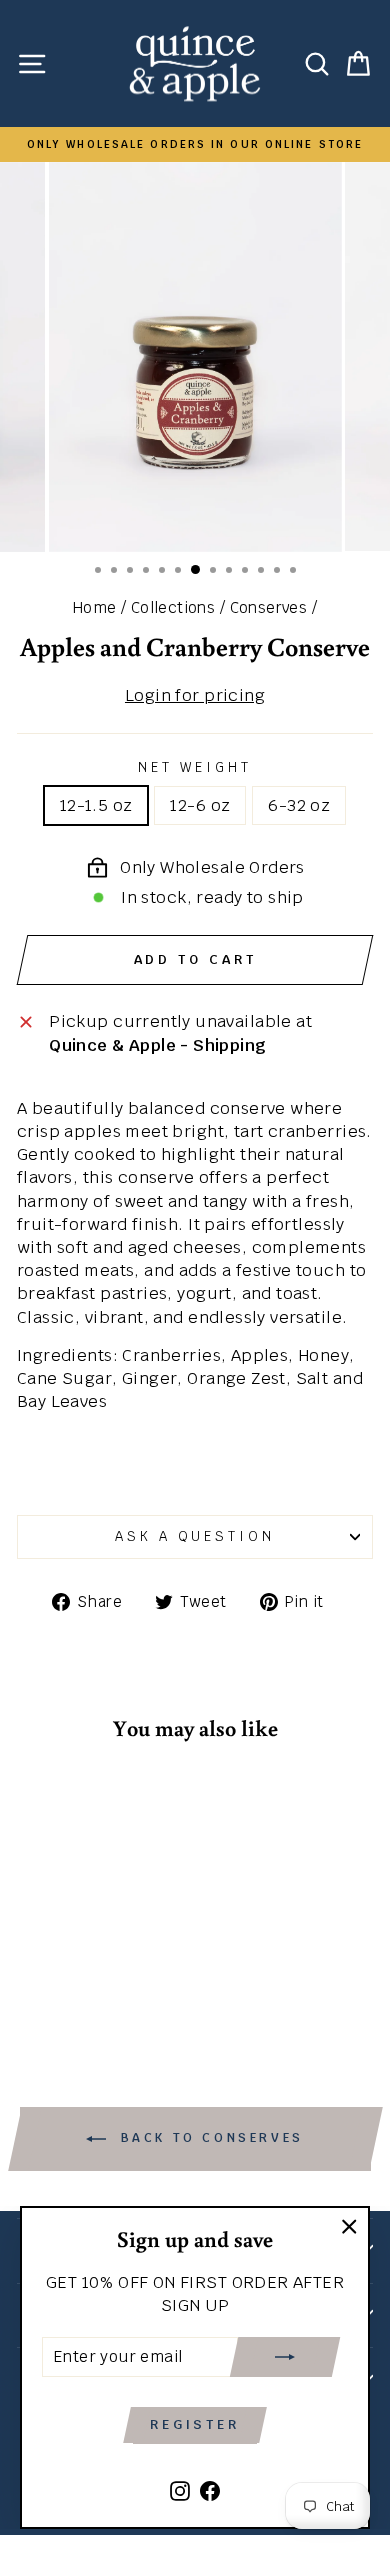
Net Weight (195, 767)
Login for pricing (195, 695)
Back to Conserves (209, 2138)
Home (95, 607)
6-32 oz (299, 805)
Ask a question (195, 1536)
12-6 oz (200, 805)
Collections (173, 607)
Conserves (269, 607)
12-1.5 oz (96, 805)
